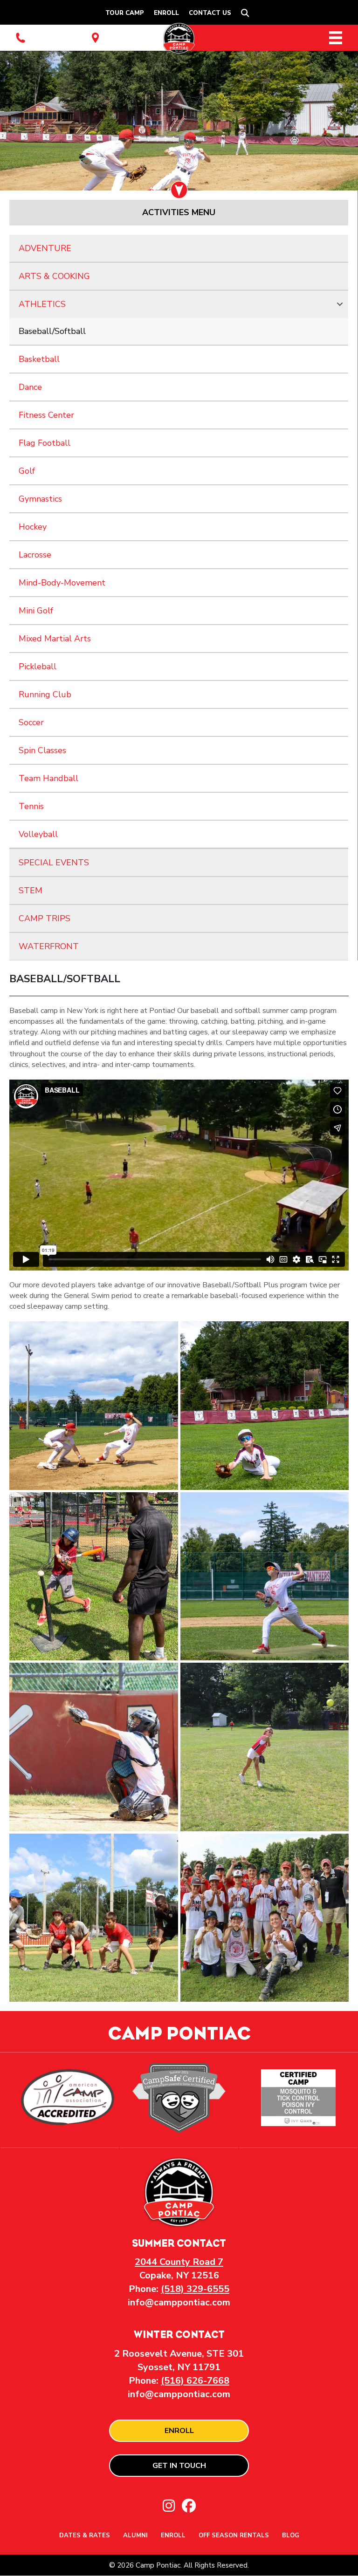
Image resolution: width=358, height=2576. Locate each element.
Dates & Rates (85, 2536)
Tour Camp (125, 13)
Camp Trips (45, 918)
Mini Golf (36, 611)
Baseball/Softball (52, 331)
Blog (291, 2536)
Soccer (31, 722)
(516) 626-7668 (195, 2381)
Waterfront (49, 946)
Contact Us (210, 13)
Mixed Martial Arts (55, 639)
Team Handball (48, 778)
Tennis (31, 806)
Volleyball (38, 834)
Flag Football (45, 443)
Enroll (166, 13)
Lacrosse (35, 555)
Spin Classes (42, 750)
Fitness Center (46, 415)
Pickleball (38, 666)
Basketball (39, 359)
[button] (247, 13)
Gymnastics (40, 499)
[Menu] (336, 38)
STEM (31, 890)
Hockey (33, 527)
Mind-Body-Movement (62, 583)
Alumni (135, 2536)
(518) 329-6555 (195, 2289)
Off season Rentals (234, 2536)
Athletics (42, 304)
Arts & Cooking (54, 276)
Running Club (45, 694)
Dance (30, 387)
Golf (27, 471)
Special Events (54, 863)
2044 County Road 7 (179, 2262)
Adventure (45, 248)
